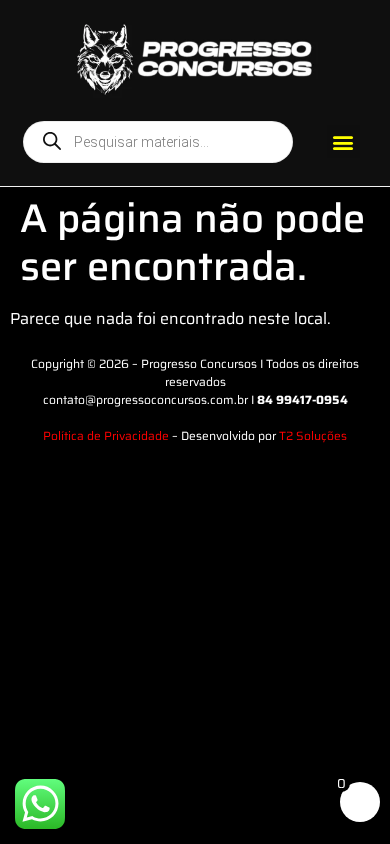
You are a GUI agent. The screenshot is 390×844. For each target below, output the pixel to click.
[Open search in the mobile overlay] (158, 142)
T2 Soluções (313, 435)
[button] (343, 141)
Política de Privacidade (106, 435)
